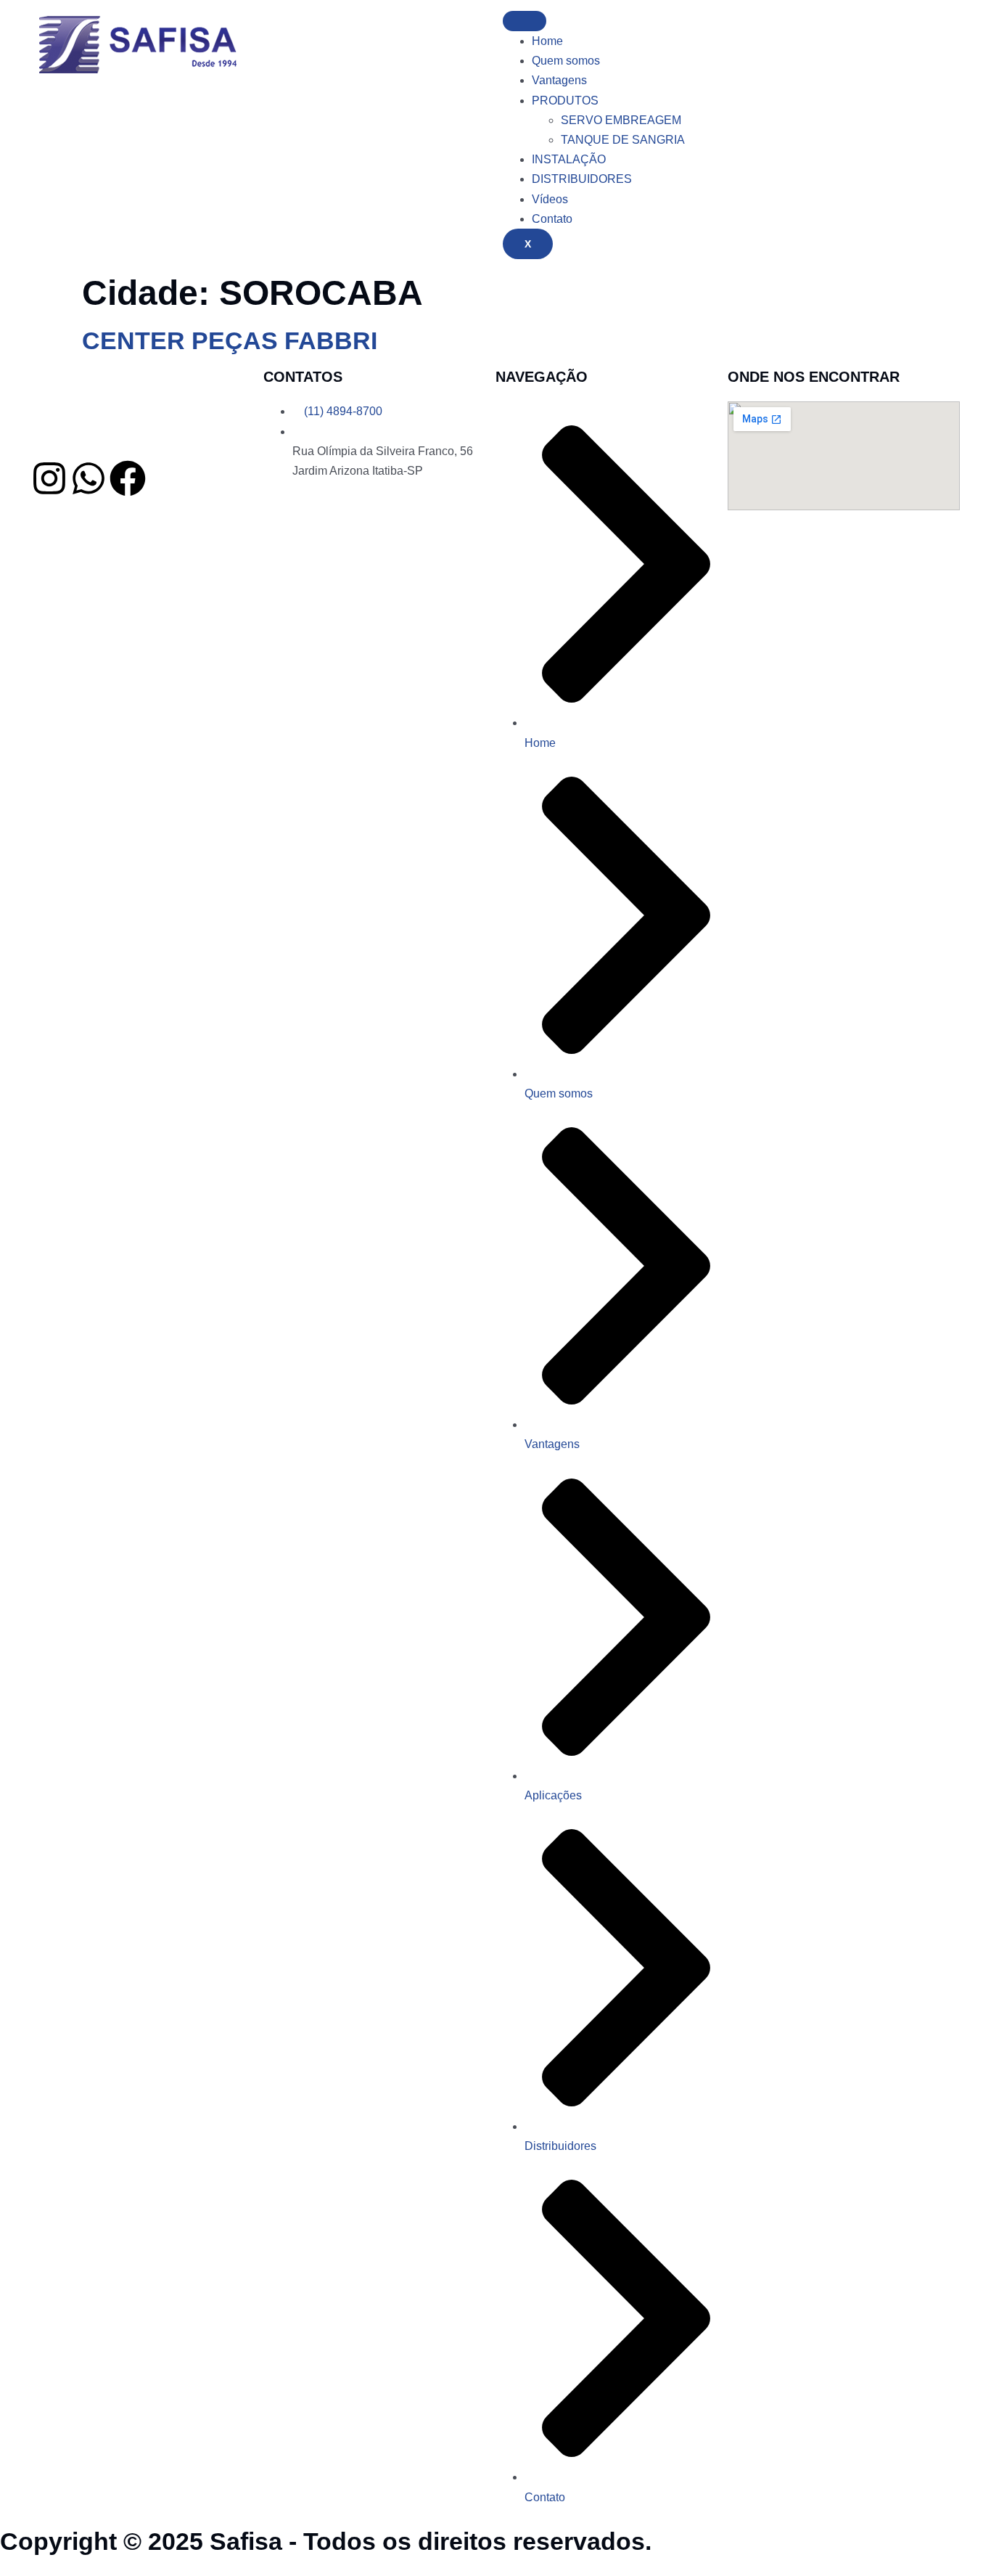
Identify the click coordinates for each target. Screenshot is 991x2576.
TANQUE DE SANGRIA (623, 140)
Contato (552, 219)
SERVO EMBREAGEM (621, 120)
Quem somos (566, 61)
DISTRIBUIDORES (582, 179)
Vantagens (559, 80)
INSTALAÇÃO (569, 159)
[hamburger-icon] (525, 21)
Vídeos (550, 199)
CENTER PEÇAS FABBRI (230, 340)
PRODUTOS (565, 101)
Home (547, 41)
